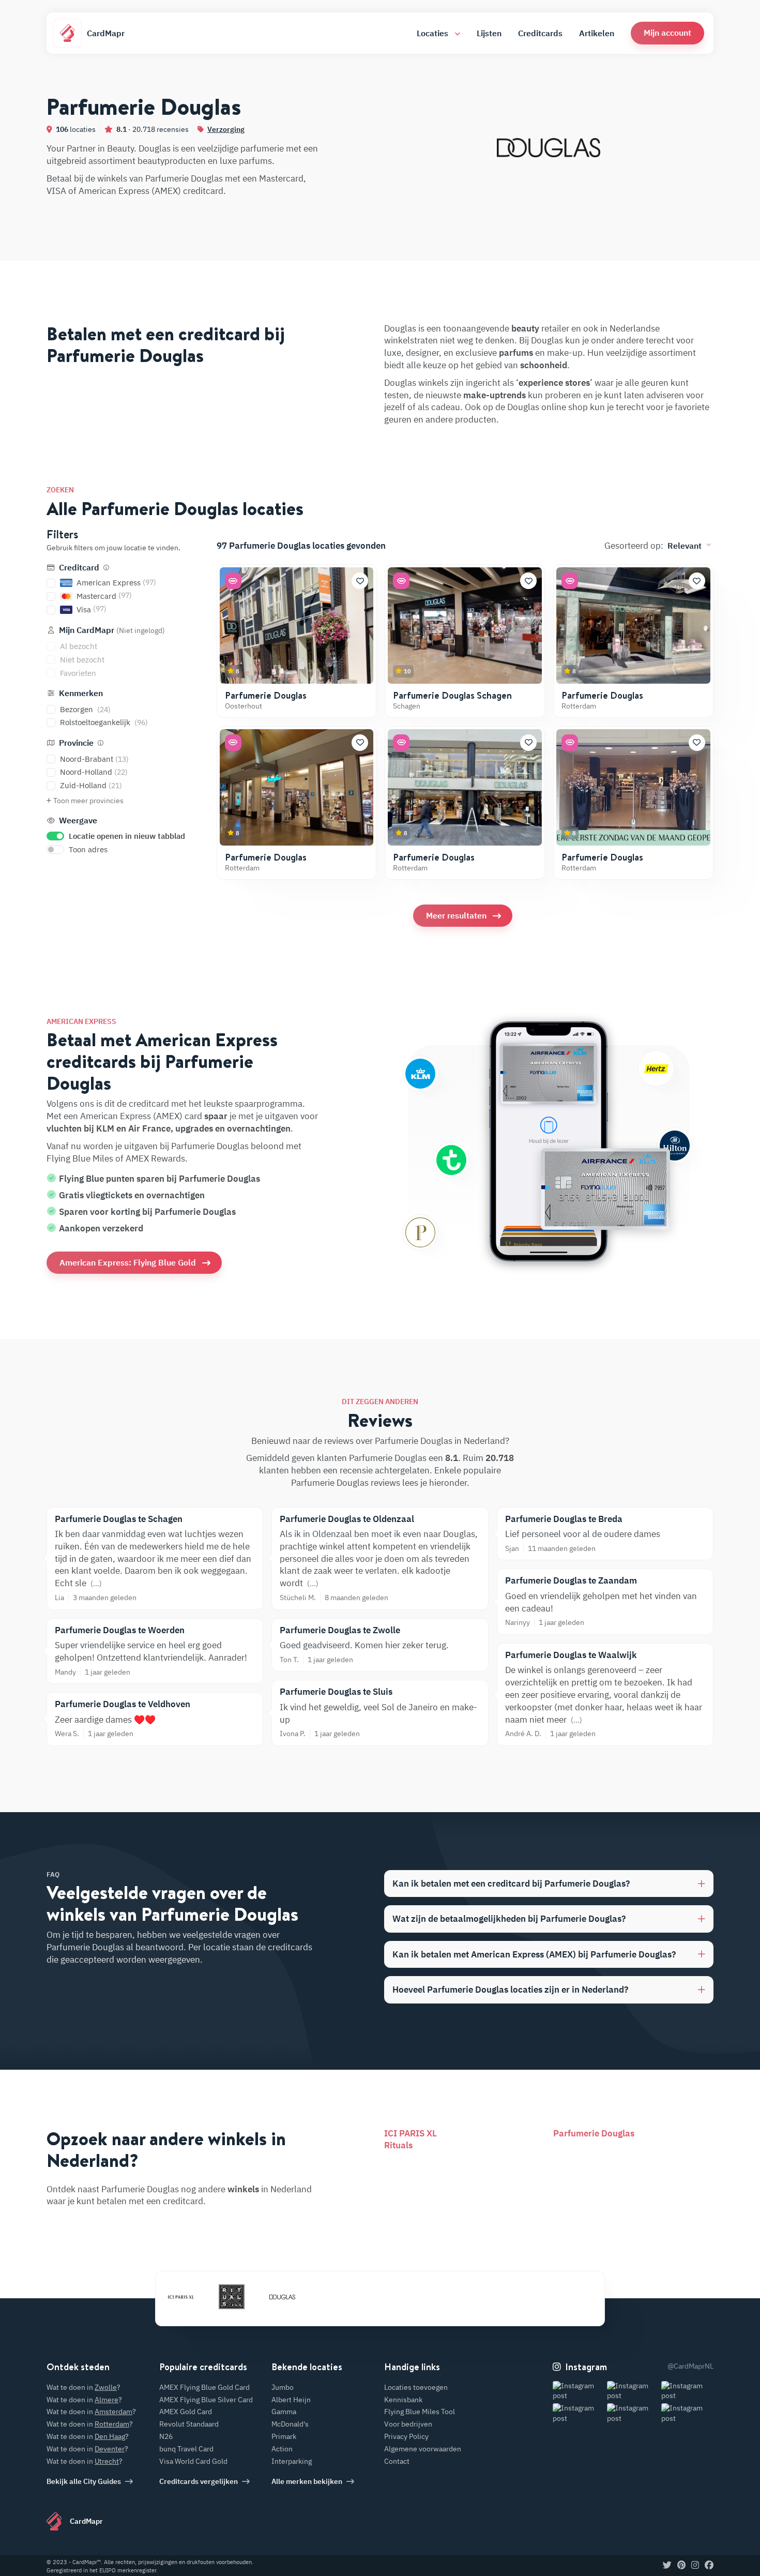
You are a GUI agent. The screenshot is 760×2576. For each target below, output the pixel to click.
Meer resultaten (456, 915)
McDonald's (290, 2424)
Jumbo (283, 2387)
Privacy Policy (406, 2436)
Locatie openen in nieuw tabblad (127, 836)
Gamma (284, 2412)
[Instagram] (695, 2566)
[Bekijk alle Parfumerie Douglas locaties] (282, 2297)
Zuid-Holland (91, 785)
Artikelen (597, 33)
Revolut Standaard (189, 2424)
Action (282, 2449)
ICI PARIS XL (411, 2133)
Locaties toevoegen (416, 2387)
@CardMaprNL (690, 2366)
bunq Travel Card (186, 2449)
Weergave (77, 820)
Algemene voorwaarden (423, 2449)
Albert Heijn (291, 2400)
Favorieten (78, 673)
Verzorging (226, 129)
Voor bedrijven (408, 2424)
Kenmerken (80, 693)
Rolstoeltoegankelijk (104, 722)
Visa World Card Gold (193, 2461)
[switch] (55, 836)
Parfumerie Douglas (266, 695)
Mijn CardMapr (111, 630)
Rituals (398, 2145)
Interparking (292, 2461)
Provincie (76, 743)
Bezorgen (85, 709)
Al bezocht (79, 646)
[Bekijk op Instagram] (579, 2391)
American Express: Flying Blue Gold (128, 1262)
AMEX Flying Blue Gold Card (204, 2387)
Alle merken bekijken (307, 2481)
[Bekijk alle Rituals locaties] (232, 2297)
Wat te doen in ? (83, 2387)
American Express (116, 583)
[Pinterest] (681, 2566)
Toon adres (88, 849)
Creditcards (540, 33)
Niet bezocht (82, 660)
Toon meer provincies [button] (88, 801)
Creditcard (79, 567)
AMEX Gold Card (186, 2412)
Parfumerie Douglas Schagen (452, 695)
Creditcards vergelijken (199, 2481)
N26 (166, 2436)
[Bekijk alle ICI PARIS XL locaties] (181, 2297)
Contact (397, 2461)
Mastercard (104, 596)
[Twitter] (667, 2566)
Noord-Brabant (94, 759)
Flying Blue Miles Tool (420, 2412)
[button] (667, 33)
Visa (92, 609)
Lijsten (489, 33)
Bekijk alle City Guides (84, 2481)
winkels (243, 2189)
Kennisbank (403, 2400)
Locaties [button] (434, 33)
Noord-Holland (94, 772)
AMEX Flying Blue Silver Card (206, 2400)
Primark (284, 2436)
